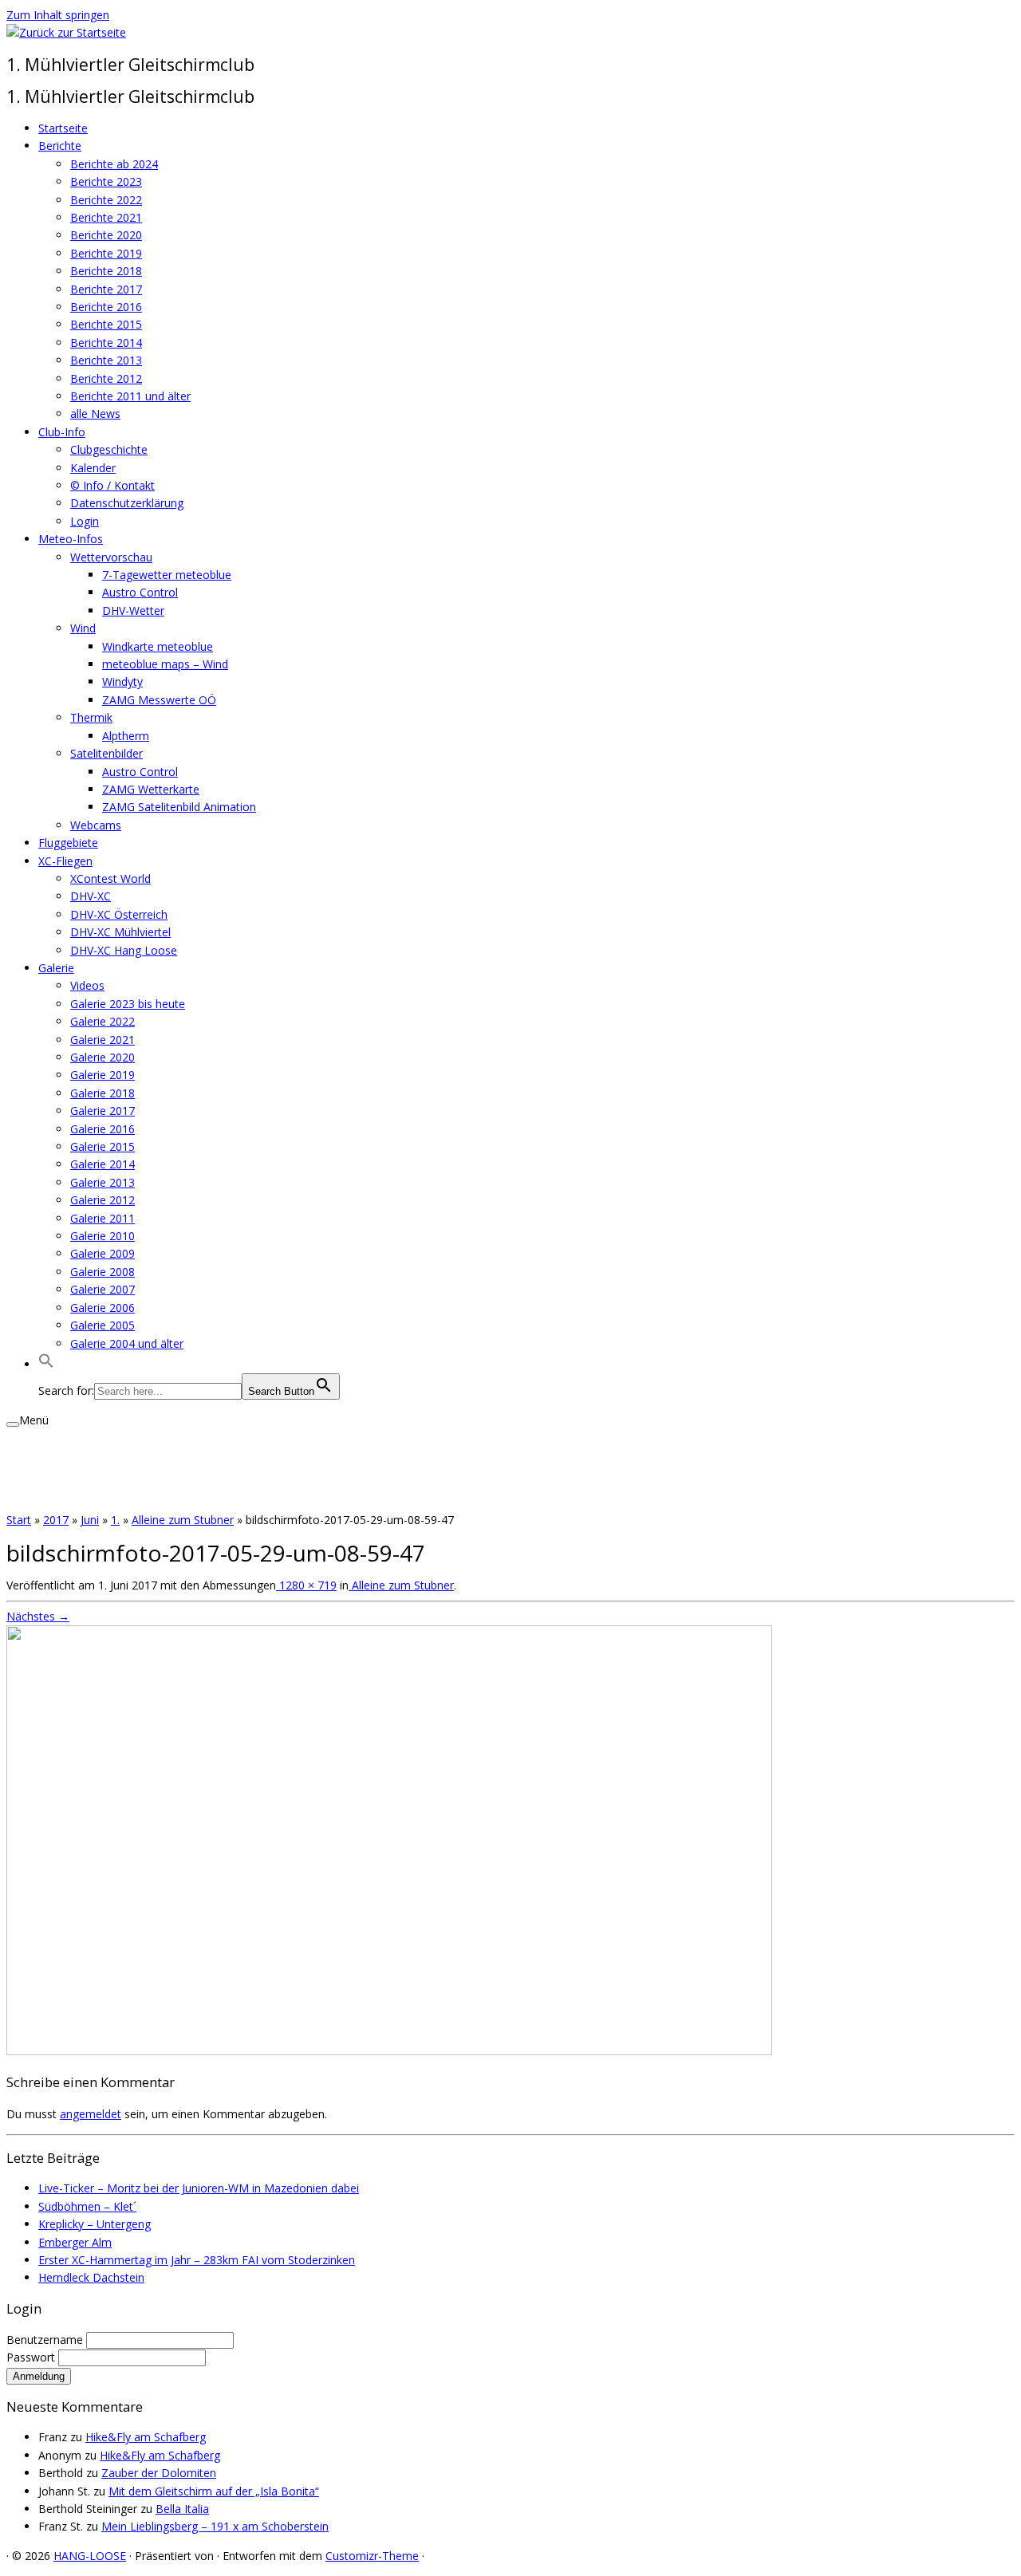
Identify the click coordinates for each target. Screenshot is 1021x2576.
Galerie (56, 968)
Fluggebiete (68, 843)
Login (85, 521)
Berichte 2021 (106, 217)
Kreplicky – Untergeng (95, 2224)
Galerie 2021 (102, 1040)
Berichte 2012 (106, 378)
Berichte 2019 (106, 253)
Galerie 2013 (102, 1182)
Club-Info (62, 432)
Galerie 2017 (102, 1111)
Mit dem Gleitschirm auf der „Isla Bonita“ (214, 2491)
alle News (95, 414)
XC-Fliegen (65, 861)
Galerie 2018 (102, 1093)
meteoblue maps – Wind (165, 664)
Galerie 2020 (102, 1057)
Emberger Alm (75, 2242)
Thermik (91, 717)
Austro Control (140, 592)
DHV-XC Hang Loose (124, 950)
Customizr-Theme (372, 2556)
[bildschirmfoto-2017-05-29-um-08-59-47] (389, 2051)
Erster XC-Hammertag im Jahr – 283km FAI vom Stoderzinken (197, 2260)
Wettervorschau (111, 557)
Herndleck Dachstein (91, 2277)
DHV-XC (91, 896)
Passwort (32, 2357)
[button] (46, 1364)
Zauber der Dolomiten (159, 2473)
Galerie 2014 (102, 1164)
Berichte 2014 (106, 343)
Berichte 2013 (106, 360)
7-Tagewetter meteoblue (167, 575)
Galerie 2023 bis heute (128, 1004)
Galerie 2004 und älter (127, 1343)
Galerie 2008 (102, 1272)
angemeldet (91, 2114)
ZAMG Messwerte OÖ (159, 700)
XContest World (110, 878)
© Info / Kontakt (112, 485)
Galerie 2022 (102, 1021)
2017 (56, 1520)
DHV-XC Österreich (119, 914)
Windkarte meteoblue (158, 646)
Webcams (96, 825)
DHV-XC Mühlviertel (120, 932)
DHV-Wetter (133, 611)
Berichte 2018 (106, 271)
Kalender (93, 468)
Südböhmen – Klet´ (87, 2206)
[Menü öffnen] (13, 1424)
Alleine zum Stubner (183, 1520)
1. (115, 1520)
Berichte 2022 (106, 200)
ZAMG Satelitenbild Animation (179, 807)
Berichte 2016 (106, 307)
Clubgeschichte (109, 449)
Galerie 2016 (102, 1129)
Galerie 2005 (102, 1325)
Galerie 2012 (102, 1200)
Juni (90, 1520)
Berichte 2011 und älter (130, 396)
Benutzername (46, 2340)
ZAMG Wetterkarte (151, 789)
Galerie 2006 (102, 1308)
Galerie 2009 (102, 1253)
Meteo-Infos (71, 539)
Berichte (60, 146)
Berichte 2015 (106, 324)
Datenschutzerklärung (127, 503)
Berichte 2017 (106, 289)
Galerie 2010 (102, 1236)
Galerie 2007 (102, 1289)
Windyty (122, 681)
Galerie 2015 (102, 1146)
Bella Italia (182, 2509)
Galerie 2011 (102, 1218)
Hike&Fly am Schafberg (146, 2437)
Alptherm (126, 736)
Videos (87, 985)
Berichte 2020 (106, 235)
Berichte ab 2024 (114, 164)
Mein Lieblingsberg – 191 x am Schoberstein (215, 2526)
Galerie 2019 (102, 1075)
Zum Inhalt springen (58, 15)
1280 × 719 (306, 1585)
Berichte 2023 (106, 181)
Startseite (63, 128)
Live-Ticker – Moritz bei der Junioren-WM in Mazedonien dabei (199, 2188)
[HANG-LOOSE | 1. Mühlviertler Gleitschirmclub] (66, 32)
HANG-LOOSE (90, 2556)
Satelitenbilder (106, 753)
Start (19, 1520)
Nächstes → (38, 1616)
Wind (83, 628)
